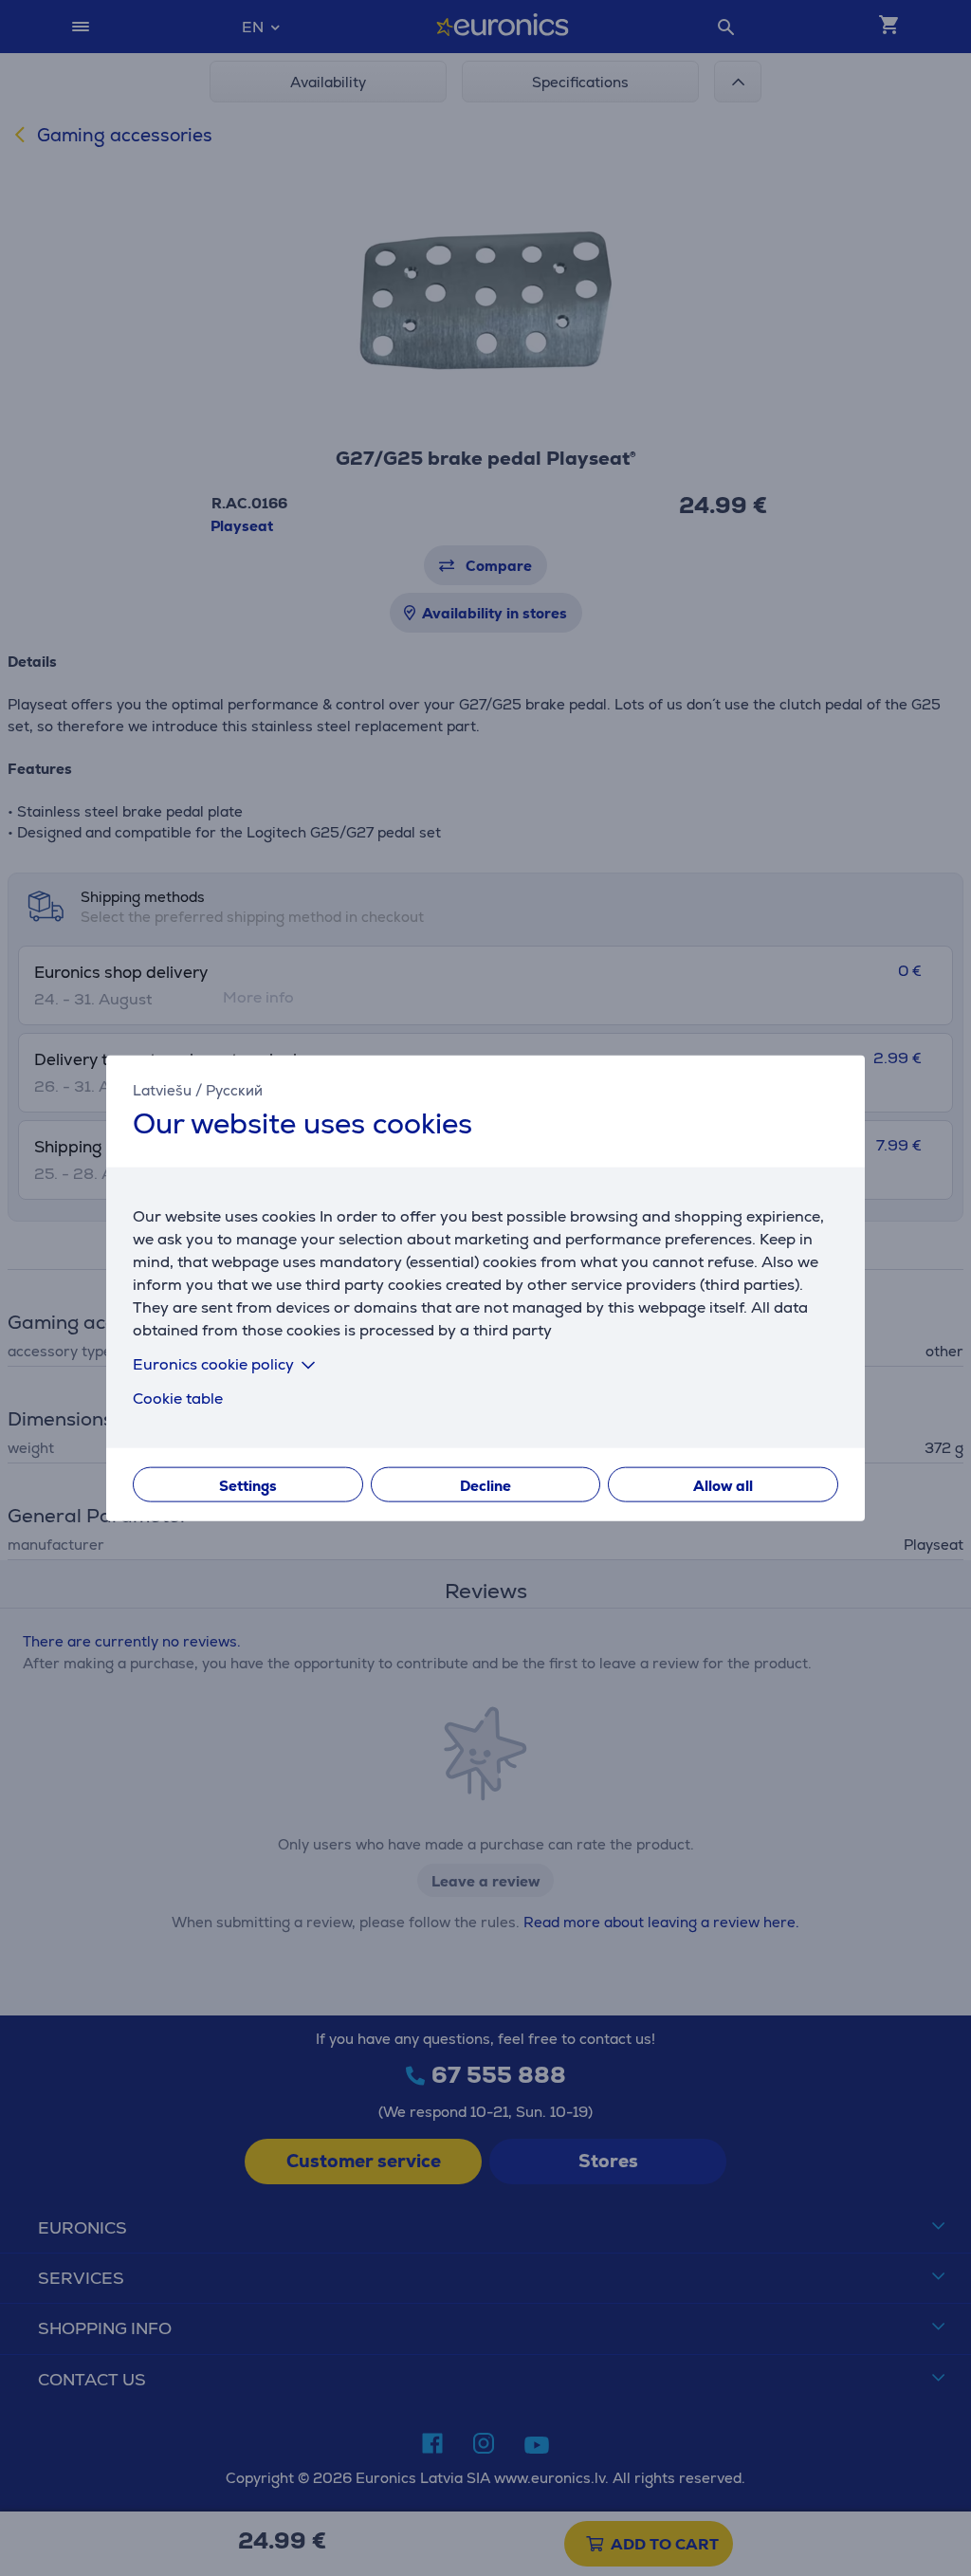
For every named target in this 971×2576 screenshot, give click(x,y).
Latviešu (162, 1090)
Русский (234, 1090)
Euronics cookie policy (213, 1363)
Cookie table (178, 1398)
